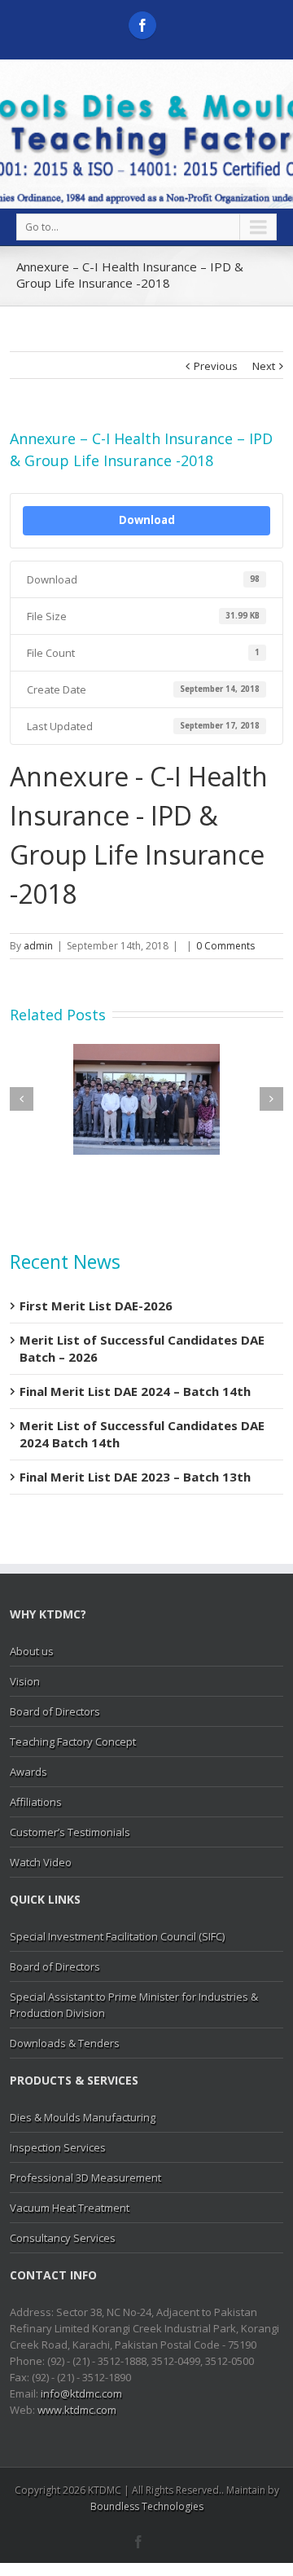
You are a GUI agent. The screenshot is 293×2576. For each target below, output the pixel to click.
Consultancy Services (63, 2238)
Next (264, 366)
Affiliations (36, 1802)
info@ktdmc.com (81, 2393)
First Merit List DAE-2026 (96, 1306)
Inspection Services (58, 2147)
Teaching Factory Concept (73, 1742)
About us (32, 1651)
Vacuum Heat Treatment (70, 2208)
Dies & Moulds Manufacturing (83, 2117)
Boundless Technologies (147, 2506)
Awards (28, 1772)
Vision (25, 1681)
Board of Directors (55, 1711)
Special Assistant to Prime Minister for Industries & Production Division (134, 2005)
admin (38, 946)
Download (147, 520)
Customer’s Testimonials (70, 1832)
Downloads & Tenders (65, 2043)
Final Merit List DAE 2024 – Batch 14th (135, 1391)
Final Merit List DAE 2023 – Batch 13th (135, 1477)
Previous (216, 366)
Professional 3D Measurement (85, 2177)
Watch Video (41, 1862)
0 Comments (225, 946)
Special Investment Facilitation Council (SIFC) (117, 1936)
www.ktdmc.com (77, 2410)
